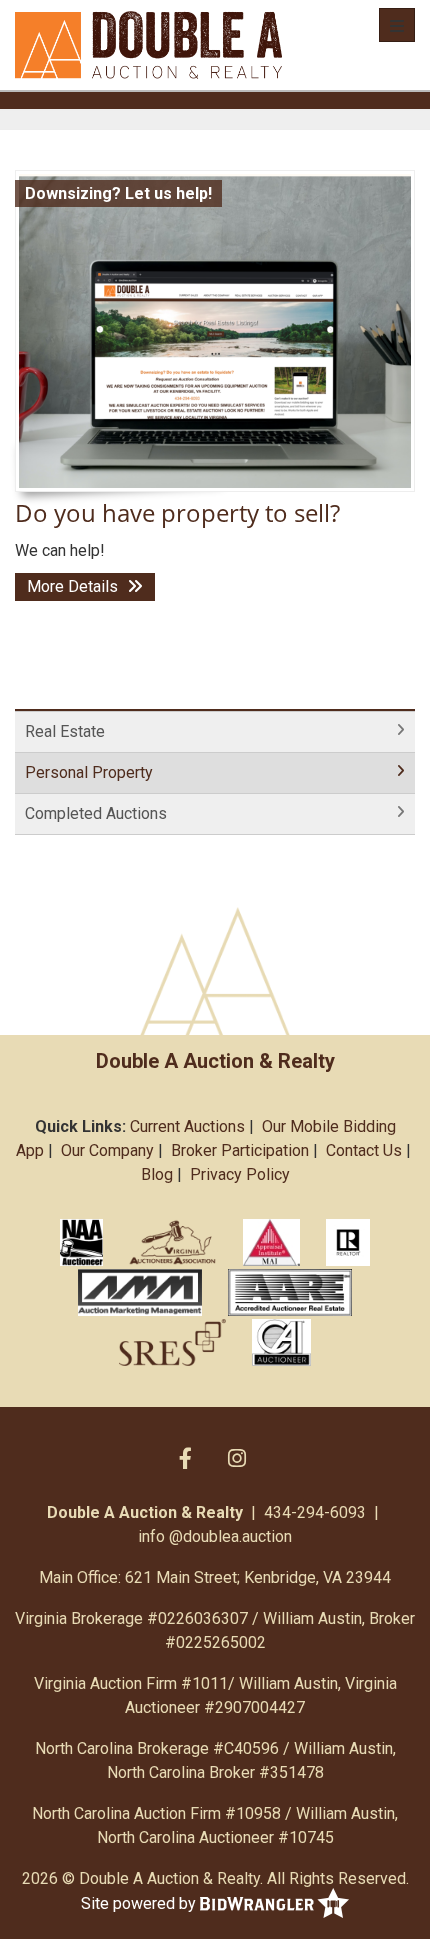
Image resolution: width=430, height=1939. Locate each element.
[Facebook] (185, 1458)
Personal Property (89, 772)
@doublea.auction (230, 1536)
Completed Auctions (96, 813)
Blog (157, 1174)
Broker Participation (240, 1150)
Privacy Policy (240, 1174)
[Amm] (140, 1292)
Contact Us (364, 1150)
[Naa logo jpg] (81, 1242)
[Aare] (290, 1292)
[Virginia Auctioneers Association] (173, 1242)
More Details (74, 586)
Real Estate (65, 731)
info (151, 1536)
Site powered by (140, 1903)
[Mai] (271, 1242)
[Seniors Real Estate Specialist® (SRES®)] (172, 1342)
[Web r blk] (347, 1242)
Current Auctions (187, 1126)
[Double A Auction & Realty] (148, 45)
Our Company (107, 1150)
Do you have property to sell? (177, 512)
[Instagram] (237, 1458)
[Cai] (281, 1342)
